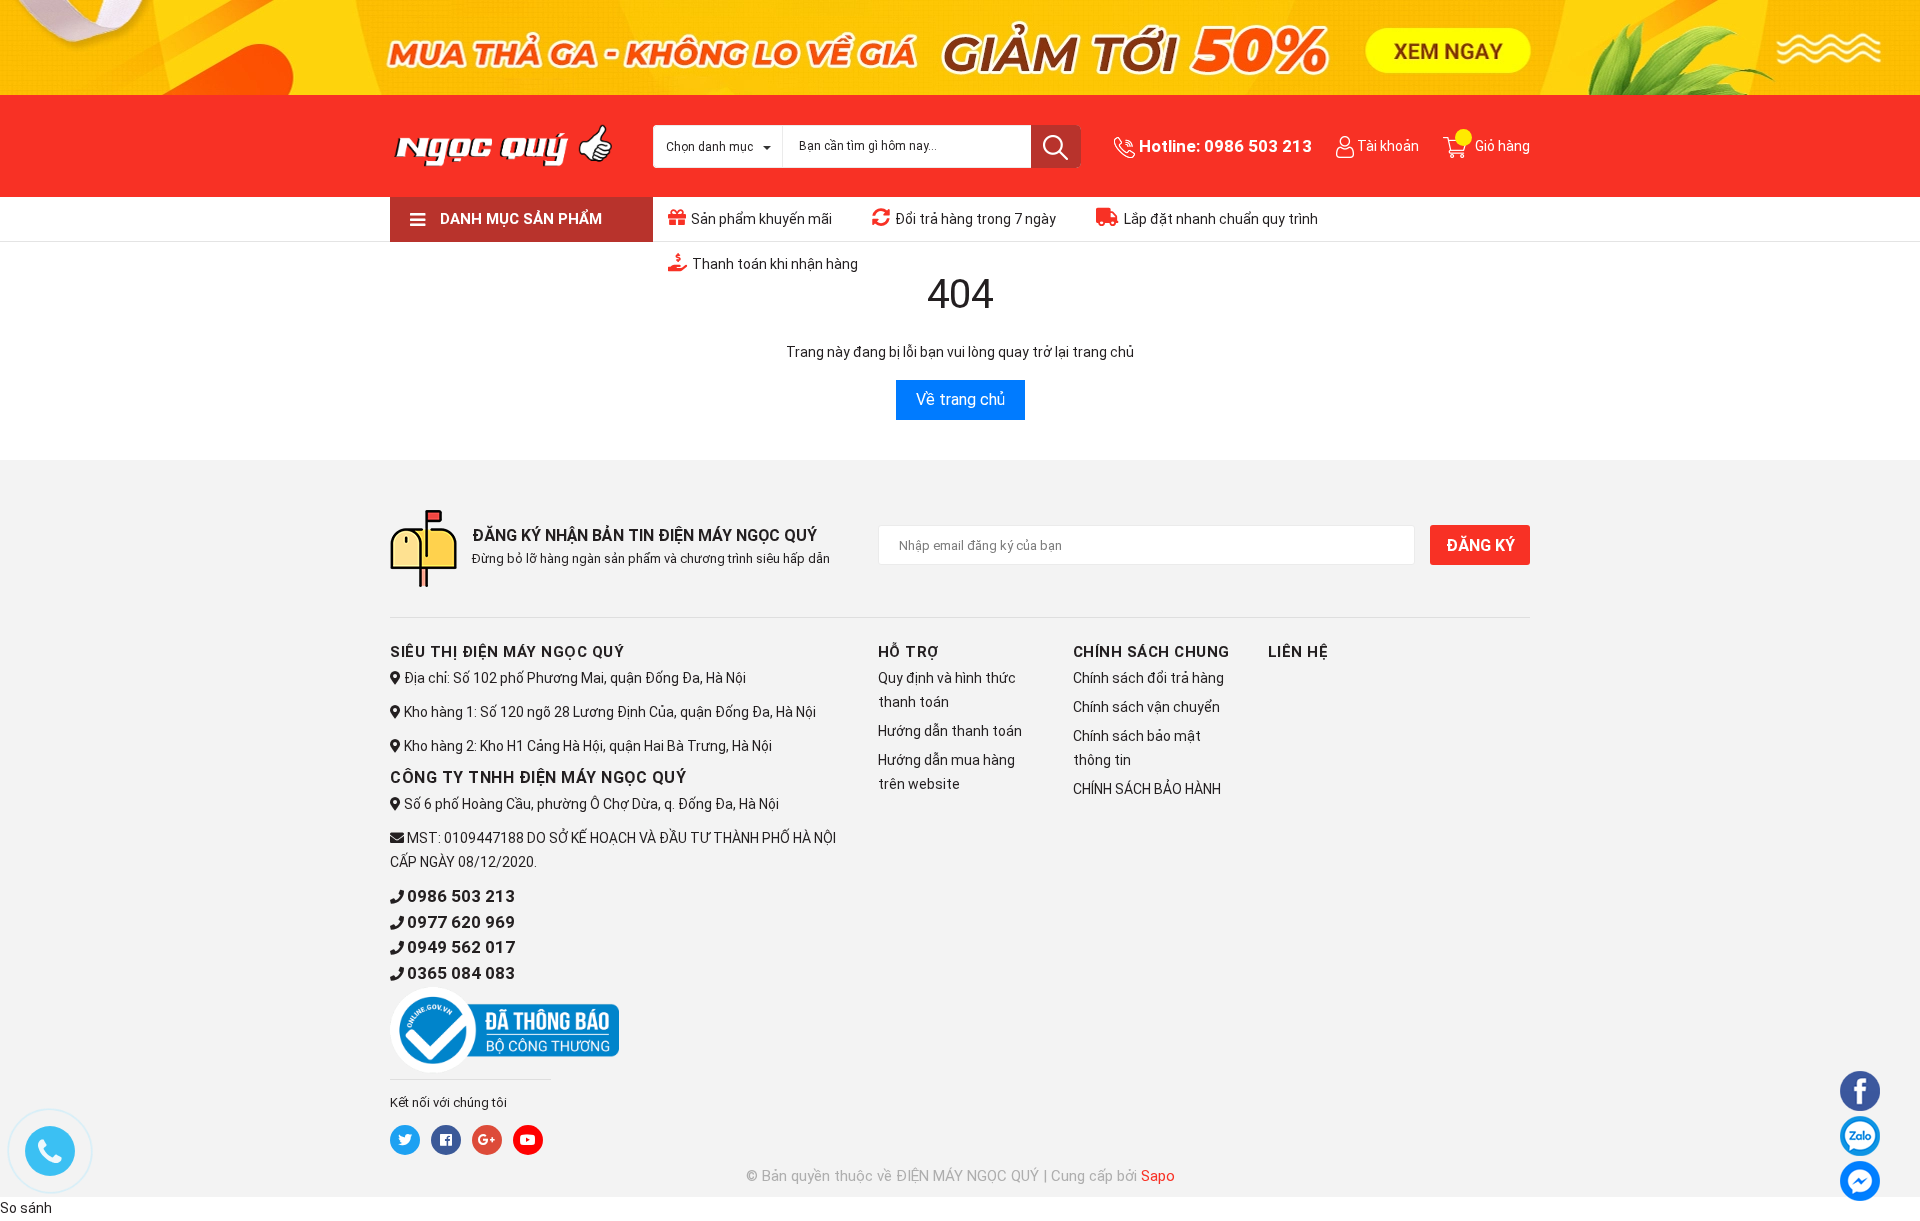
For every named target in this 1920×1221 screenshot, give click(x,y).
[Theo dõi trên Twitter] (405, 1140)
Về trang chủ (960, 399)
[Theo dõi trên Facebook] (446, 1140)
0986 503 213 (1258, 146)
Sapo (1158, 1176)
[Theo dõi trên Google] (487, 1140)
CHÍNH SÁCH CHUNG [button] (1151, 652)
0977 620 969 (461, 922)
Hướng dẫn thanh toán (950, 731)
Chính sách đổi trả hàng (1148, 678)
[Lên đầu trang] (1805, 1178)
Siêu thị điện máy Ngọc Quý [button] (507, 652)
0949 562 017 (461, 947)
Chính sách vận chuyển (1146, 707)
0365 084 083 (461, 973)
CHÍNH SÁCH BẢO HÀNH (1147, 789)
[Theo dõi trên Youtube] (528, 1140)
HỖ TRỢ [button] (908, 652)
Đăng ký (1480, 545)
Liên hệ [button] (1298, 652)
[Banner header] (960, 46)
